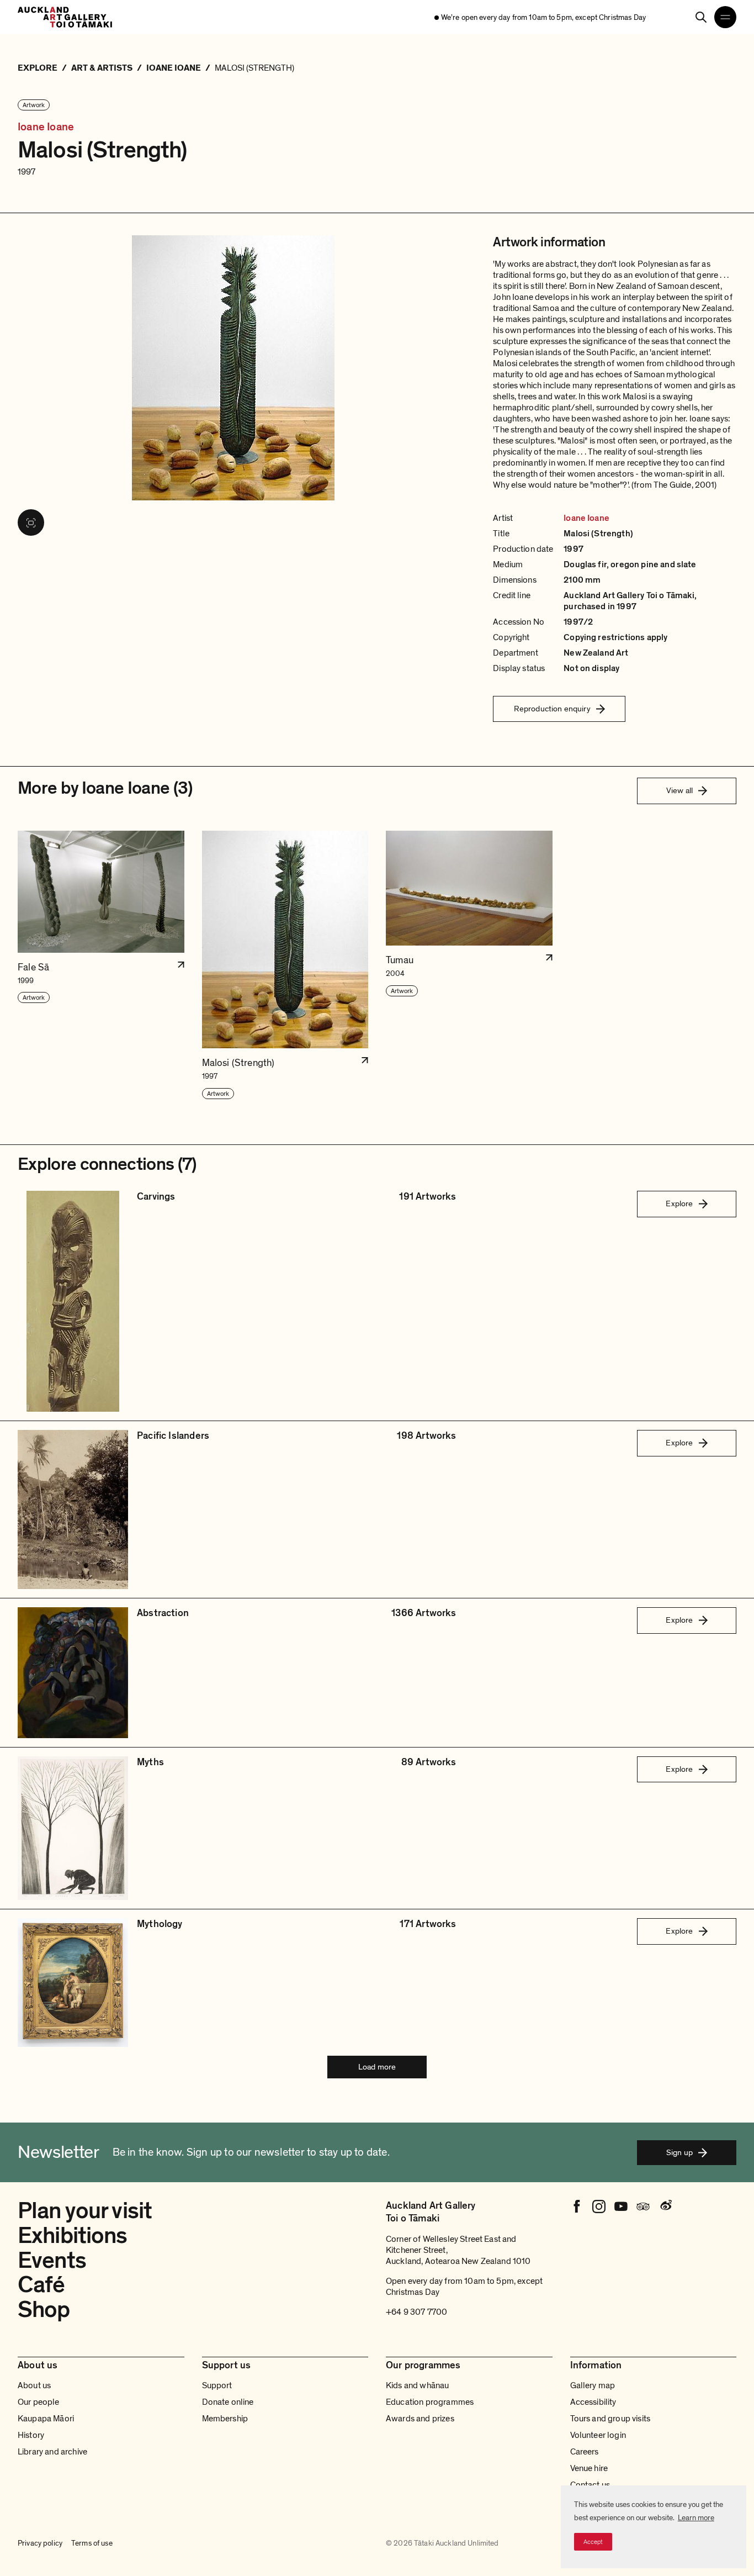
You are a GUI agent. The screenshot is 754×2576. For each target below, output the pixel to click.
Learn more (696, 2518)
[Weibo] (665, 2207)
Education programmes (430, 2402)
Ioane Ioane (46, 127)
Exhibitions (73, 2235)
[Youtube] (621, 2207)
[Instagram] (599, 2207)
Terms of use (92, 2543)
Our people (39, 2402)
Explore (679, 1203)
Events (52, 2260)
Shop (44, 2310)
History (31, 2435)
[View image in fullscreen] (31, 522)
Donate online (228, 2402)
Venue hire (589, 2468)
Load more (377, 2067)
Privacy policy (40, 2543)
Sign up (679, 2152)
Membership (225, 2419)
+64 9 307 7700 (416, 2312)
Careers (585, 2452)
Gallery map (593, 2385)
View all (679, 790)
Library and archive (52, 2452)
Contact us (590, 2485)
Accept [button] (593, 2542)
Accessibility (593, 2402)
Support (217, 2385)
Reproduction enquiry (552, 709)
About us (34, 2385)
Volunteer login (598, 2435)
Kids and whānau (417, 2385)
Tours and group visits (610, 2419)
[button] (101, 965)
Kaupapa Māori (46, 2419)
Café (41, 2285)
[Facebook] (577, 2207)
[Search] (701, 17)
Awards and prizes (420, 2419)
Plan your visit (85, 2211)
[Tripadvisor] (643, 2207)
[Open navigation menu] (725, 17)
